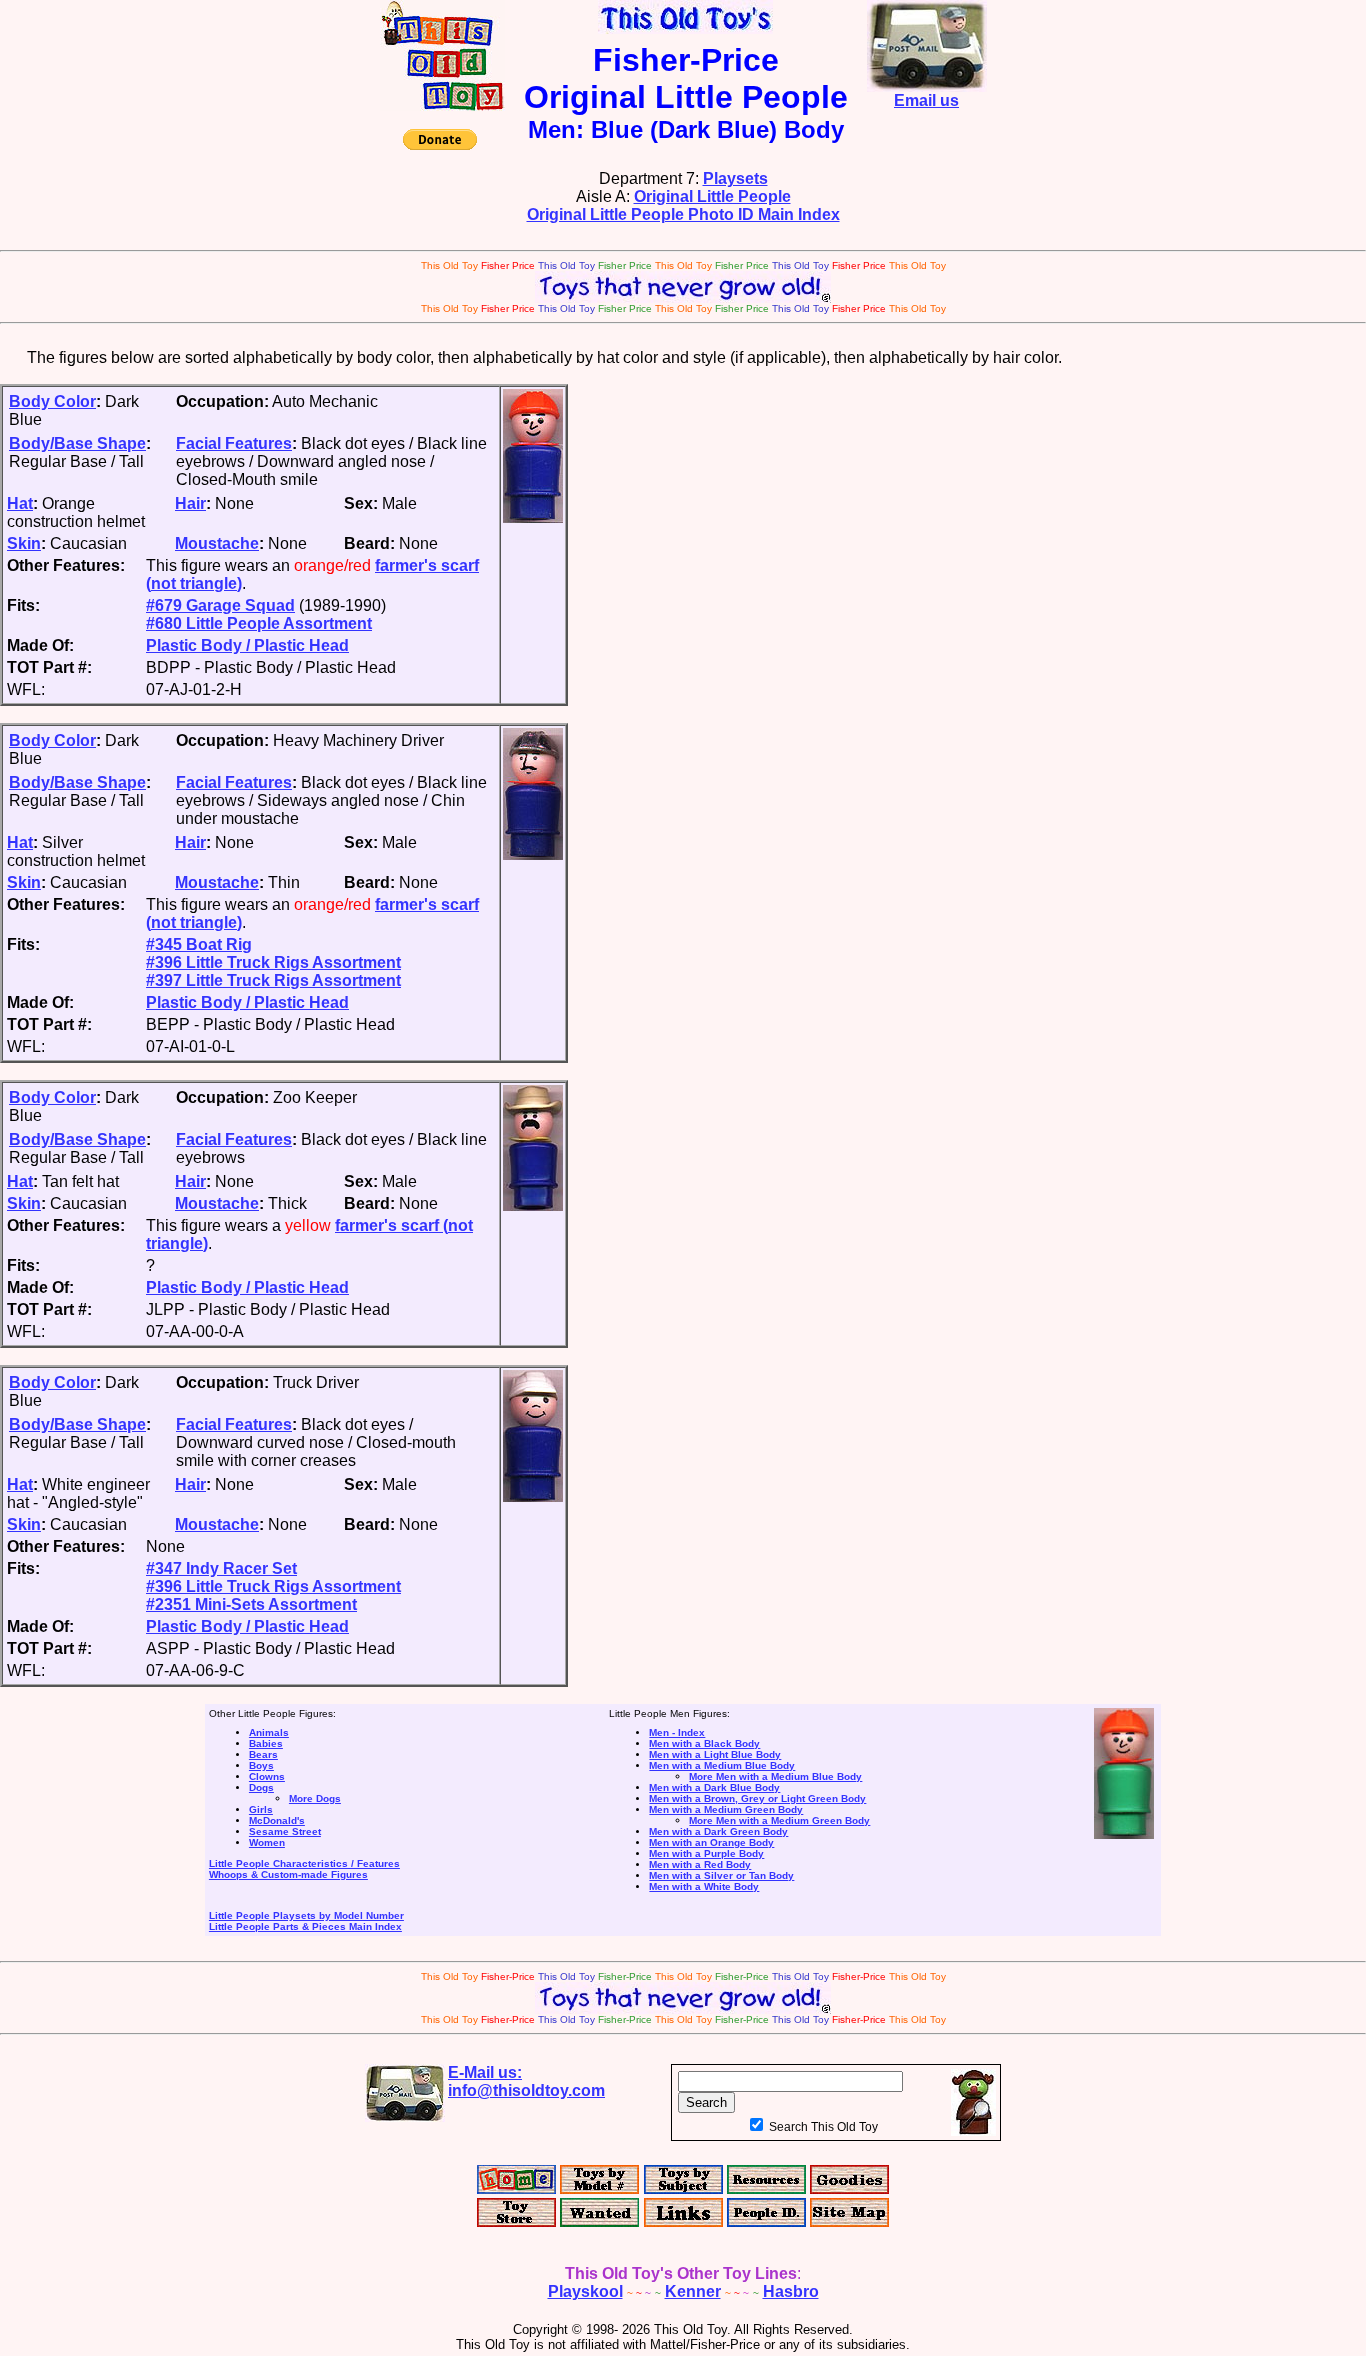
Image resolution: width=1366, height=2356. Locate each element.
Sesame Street (285, 1831)
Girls (261, 1809)
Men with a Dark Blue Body (714, 1787)
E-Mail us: (526, 2081)
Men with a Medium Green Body (726, 1809)
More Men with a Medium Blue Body (775, 1776)
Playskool (585, 2291)
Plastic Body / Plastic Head (247, 645)
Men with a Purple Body (706, 1853)
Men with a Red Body (700, 1864)
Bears (263, 1754)
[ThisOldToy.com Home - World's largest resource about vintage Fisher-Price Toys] (442, 105)
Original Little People (712, 196)
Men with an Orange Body (711, 1842)
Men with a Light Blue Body (715, 1754)
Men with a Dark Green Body (718, 1831)
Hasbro (791, 2291)
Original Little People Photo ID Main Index (683, 214)
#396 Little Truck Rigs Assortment (273, 962)
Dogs (261, 1787)
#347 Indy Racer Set (221, 1568)
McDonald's (277, 1820)
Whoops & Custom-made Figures (288, 1874)
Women (267, 1842)
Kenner (693, 2291)
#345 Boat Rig (199, 944)
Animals (269, 1732)
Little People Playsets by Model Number (306, 1915)
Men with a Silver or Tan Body (721, 1875)
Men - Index (677, 1732)
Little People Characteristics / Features (304, 1863)
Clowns (267, 1776)
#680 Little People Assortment (259, 623)
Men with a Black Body (704, 1743)
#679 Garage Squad (220, 605)
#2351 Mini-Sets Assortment (251, 1604)
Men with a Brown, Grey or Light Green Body (757, 1798)
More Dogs (315, 1798)
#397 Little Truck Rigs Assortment (273, 980)
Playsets (735, 178)
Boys (261, 1765)
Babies (266, 1743)
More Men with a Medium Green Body (779, 1820)
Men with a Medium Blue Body (722, 1765)
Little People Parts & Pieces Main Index (305, 1926)
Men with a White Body (704, 1886)
